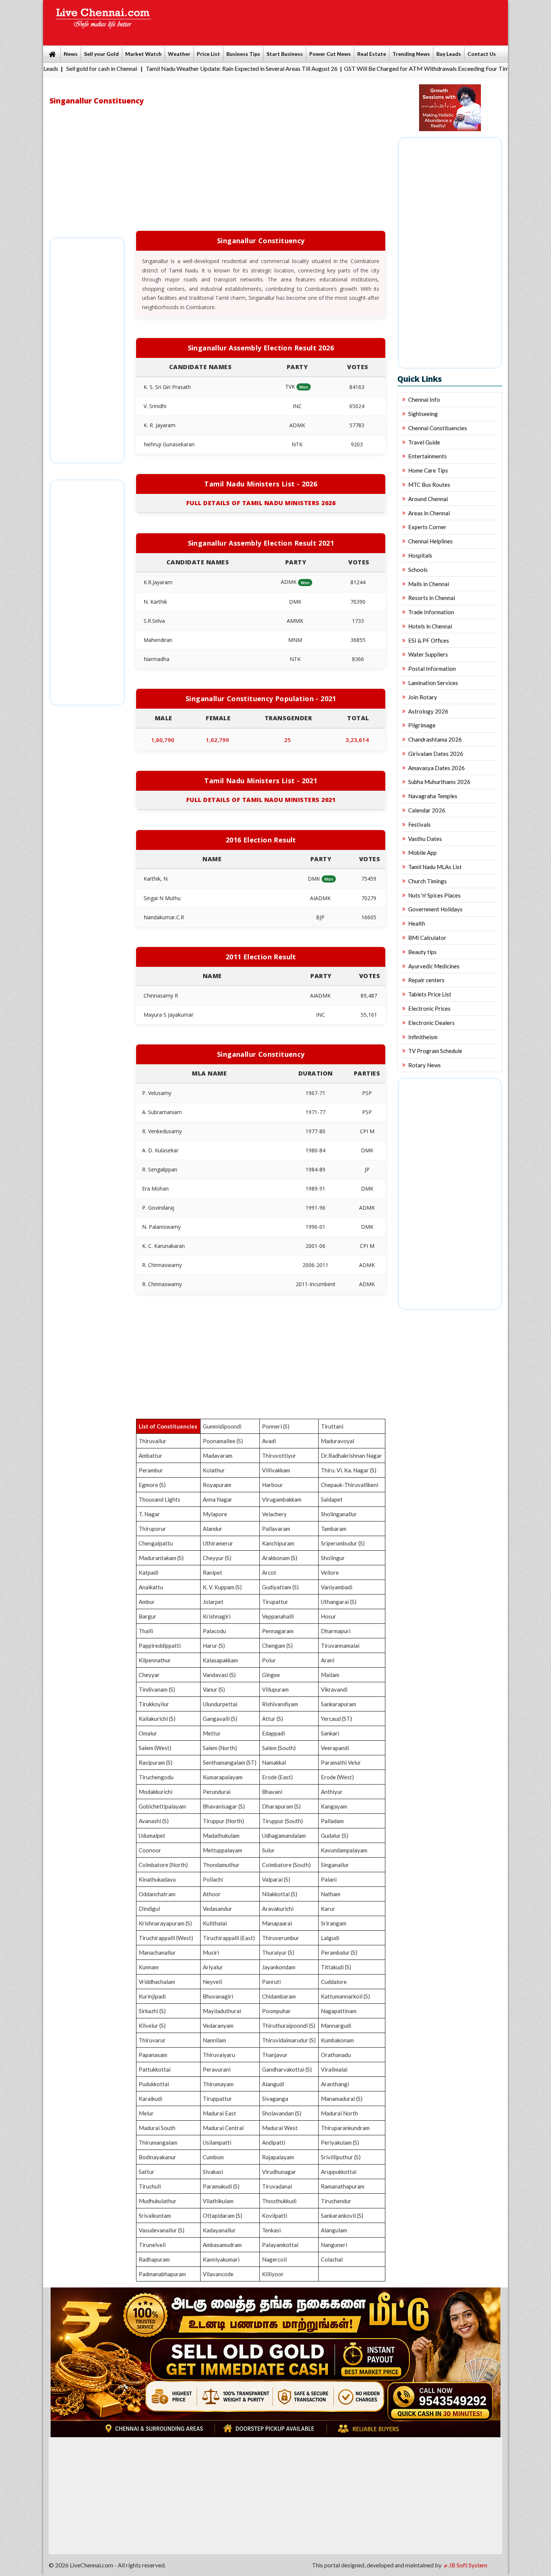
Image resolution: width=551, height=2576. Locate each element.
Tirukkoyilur (154, 1704)
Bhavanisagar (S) (224, 1806)
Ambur (147, 1602)
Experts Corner (427, 527)
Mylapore (215, 1514)
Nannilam (214, 2040)
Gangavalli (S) (220, 1719)
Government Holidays (435, 909)
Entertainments (427, 456)
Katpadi (148, 1572)
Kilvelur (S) (152, 2025)
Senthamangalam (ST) (230, 1762)
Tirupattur (275, 1602)
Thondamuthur (221, 1865)
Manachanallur (157, 1952)
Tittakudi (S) (336, 1967)
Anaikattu (151, 1587)
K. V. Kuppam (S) (222, 1587)
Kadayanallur (219, 2230)
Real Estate (372, 54)
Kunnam (149, 1967)
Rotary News (424, 1065)
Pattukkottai (155, 2069)
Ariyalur (213, 1967)
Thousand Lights (159, 1499)
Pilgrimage (422, 725)
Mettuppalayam (222, 1850)
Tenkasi (271, 2230)
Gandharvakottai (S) (287, 2069)
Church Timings (427, 881)
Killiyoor (273, 2274)
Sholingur (333, 1558)
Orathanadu (336, 2055)
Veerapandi (335, 1748)
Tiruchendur (336, 2201)
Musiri (211, 1952)
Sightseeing (423, 414)
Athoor (212, 1894)
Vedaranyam (218, 2025)
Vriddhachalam (157, 1982)
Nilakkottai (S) (280, 1894)
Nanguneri (334, 2245)
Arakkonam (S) (280, 1558)
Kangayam (334, 1806)
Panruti (271, 1982)
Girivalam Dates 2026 (436, 754)
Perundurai (217, 1792)
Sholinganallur (339, 1514)
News (71, 54)
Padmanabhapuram (162, 2274)
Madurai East (219, 2113)
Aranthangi (335, 2084)
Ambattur (150, 1456)
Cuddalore (334, 1982)
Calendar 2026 (427, 810)
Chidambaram (279, 1996)
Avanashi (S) (154, 1821)
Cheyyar (149, 1675)
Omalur (148, 1733)
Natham (331, 1894)
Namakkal (274, 1762)
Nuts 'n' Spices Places (434, 895)
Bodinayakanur (157, 2157)
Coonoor (150, 1850)
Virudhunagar (279, 2172)
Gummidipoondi (222, 1426)
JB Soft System (467, 2565)
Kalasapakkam (220, 1660)
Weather (179, 54)
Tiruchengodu (156, 1777)
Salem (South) (279, 1748)
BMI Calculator (427, 938)
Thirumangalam (158, 2142)
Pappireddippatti (160, 1646)
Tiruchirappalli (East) (229, 1938)
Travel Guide (424, 442)
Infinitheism (423, 1037)
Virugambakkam (282, 1499)
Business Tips (243, 54)
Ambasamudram (222, 2245)
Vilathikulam (218, 2201)
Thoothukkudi (279, 2201)
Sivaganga (275, 2099)
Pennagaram (278, 1631)
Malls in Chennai (429, 584)
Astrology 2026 (428, 711)
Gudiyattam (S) (280, 1587)
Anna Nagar (218, 1499)
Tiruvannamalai (340, 1646)
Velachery (274, 1514)
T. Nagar (149, 1514)
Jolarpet (213, 1602)
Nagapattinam (339, 2011)
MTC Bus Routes (429, 485)
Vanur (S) (214, 1689)
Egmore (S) (152, 1485)
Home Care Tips (428, 470)
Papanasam (153, 2055)
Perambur (151, 1470)
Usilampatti (217, 2142)
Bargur (147, 1616)
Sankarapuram (338, 1704)
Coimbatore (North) (163, 1865)
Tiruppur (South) (282, 1821)
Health (417, 923)
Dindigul (149, 1909)
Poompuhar (276, 2011)
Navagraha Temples (433, 796)
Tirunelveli (152, 2245)
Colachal (332, 2259)
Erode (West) (337, 1777)
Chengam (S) (277, 1646)
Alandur (213, 1529)
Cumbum (213, 2157)
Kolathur (214, 1470)
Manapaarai (277, 1923)
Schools (418, 570)
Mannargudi (336, 2025)
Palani (329, 1879)
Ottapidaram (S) (222, 2215)
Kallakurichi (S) (157, 1719)
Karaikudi (150, 2099)
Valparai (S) (276, 1879)
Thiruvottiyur (279, 1456)
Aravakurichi (278, 1909)
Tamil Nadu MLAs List (435, 867)
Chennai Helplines (430, 541)
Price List (208, 54)
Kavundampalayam (344, 1850)
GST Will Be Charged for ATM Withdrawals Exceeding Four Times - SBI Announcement (387, 68)
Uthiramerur (218, 1543)
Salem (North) (220, 1748)
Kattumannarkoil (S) (345, 1996)
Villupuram (275, 1689)
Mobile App (422, 853)
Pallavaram (276, 1529)
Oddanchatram (157, 1894)
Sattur (147, 2172)
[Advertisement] (334, 20)
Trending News (411, 54)
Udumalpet (152, 1836)
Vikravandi (334, 1689)
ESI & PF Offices (429, 640)
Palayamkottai (280, 2245)
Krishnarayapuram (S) (165, 1923)
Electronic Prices (429, 1008)
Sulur (268, 1850)
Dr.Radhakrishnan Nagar (351, 1456)
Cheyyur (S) (217, 1558)
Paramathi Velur (341, 1762)
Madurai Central (223, 2128)
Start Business (285, 54)
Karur (328, 1909)
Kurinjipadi (152, 1996)
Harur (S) (214, 1646)
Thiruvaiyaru (219, 2055)
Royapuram (217, 1485)
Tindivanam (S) (157, 1689)
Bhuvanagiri (218, 1996)
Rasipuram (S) (156, 1762)
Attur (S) (273, 1719)
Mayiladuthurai (222, 2011)
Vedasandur (217, 1909)
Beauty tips (422, 952)
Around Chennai (428, 499)
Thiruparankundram (345, 2128)
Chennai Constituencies (438, 428)
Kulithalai (215, 1923)
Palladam (332, 1821)
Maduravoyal (338, 1441)
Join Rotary (423, 697)
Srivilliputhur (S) (341, 2157)
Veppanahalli (278, 1616)
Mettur (212, 1733)
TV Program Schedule (435, 1051)
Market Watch (143, 54)
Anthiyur (332, 1792)
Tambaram (334, 1529)
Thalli (146, 1631)
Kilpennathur (155, 1660)
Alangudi (273, 2084)
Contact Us (482, 54)
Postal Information (432, 669)
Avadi (269, 1441)
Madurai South (157, 2128)
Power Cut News (330, 54)
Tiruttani (332, 1426)
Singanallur (335, 1865)
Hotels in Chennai (430, 626)
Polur (269, 1660)
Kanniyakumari (221, 2259)
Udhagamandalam (284, 1836)
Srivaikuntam (155, 2215)
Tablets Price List (430, 994)
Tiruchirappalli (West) (166, 1938)
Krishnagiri (217, 1616)
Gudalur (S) (335, 1836)
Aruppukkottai (339, 2172)
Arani (328, 1660)
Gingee (271, 1675)
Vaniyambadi (337, 1587)
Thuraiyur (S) (278, 1952)
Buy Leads (449, 54)
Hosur (329, 1616)
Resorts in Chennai (432, 598)
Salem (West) (155, 1748)
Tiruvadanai (277, 2186)
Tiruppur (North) (223, 1821)
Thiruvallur (153, 1441)
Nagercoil (274, 2259)
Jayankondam (279, 1967)
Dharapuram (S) (281, 1806)
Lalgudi (330, 1938)
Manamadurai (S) (342, 2099)
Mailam (330, 1675)
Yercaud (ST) (336, 1719)
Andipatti (274, 2142)
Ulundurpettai (220, 1704)
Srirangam (334, 1923)
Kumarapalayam (223, 1777)
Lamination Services (433, 683)
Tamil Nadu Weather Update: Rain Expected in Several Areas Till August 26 (173, 68)
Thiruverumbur (281, 1938)
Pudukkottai (154, 2084)
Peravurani (217, 2069)
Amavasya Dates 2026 (436, 768)
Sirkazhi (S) (152, 2011)
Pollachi (213, 1879)
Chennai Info (424, 399)
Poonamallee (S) (223, 1441)
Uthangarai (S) (339, 1602)
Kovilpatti (275, 2215)
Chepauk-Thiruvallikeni (350, 1485)
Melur (146, 2113)
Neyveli (212, 1982)
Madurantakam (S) (161, 1558)
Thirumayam (218, 2084)
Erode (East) (277, 1777)
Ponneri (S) (276, 1426)
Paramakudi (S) (221, 2186)
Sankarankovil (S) (342, 2215)
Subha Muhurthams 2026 (439, 782)
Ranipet (213, 1572)
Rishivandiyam (280, 1704)
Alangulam (334, 2230)
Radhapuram (154, 2259)
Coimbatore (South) (286, 1865)
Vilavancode (218, 2274)
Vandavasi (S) (219, 1675)
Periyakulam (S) (340, 2142)
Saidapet (332, 1499)
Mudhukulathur (158, 2201)
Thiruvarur (152, 2040)
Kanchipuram (278, 1543)
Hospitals (420, 555)
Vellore (330, 1572)
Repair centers (426, 980)
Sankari (330, 1733)
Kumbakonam (337, 2040)
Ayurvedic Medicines (434, 966)
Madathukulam (221, 1836)
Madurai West (280, 2128)
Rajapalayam (278, 2157)
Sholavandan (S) (282, 2113)
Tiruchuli (150, 2186)
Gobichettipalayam (162, 1806)
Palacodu (214, 1631)
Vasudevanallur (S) (162, 2230)
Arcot (269, 1572)
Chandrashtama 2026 (435, 739)
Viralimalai (334, 2069)
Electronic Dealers (431, 1023)
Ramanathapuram (343, 2186)
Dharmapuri (336, 1631)
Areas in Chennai (429, 513)
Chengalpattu (156, 1543)
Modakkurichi (156, 1792)
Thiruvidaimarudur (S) (289, 2040)
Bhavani (272, 1792)
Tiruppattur (217, 2099)
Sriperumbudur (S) (343, 1543)
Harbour (273, 1485)
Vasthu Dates (425, 839)
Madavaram (218, 1456)
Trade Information (431, 612)
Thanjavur (275, 2055)
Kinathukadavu (157, 1879)
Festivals (419, 824)
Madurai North (339, 2113)
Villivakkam (276, 1470)
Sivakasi (213, 2172)
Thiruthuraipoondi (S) (289, 2025)
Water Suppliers (428, 654)
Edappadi (273, 1733)
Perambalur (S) (339, 1952)
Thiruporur (152, 1529)
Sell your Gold (101, 54)
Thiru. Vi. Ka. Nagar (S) (349, 1470)
